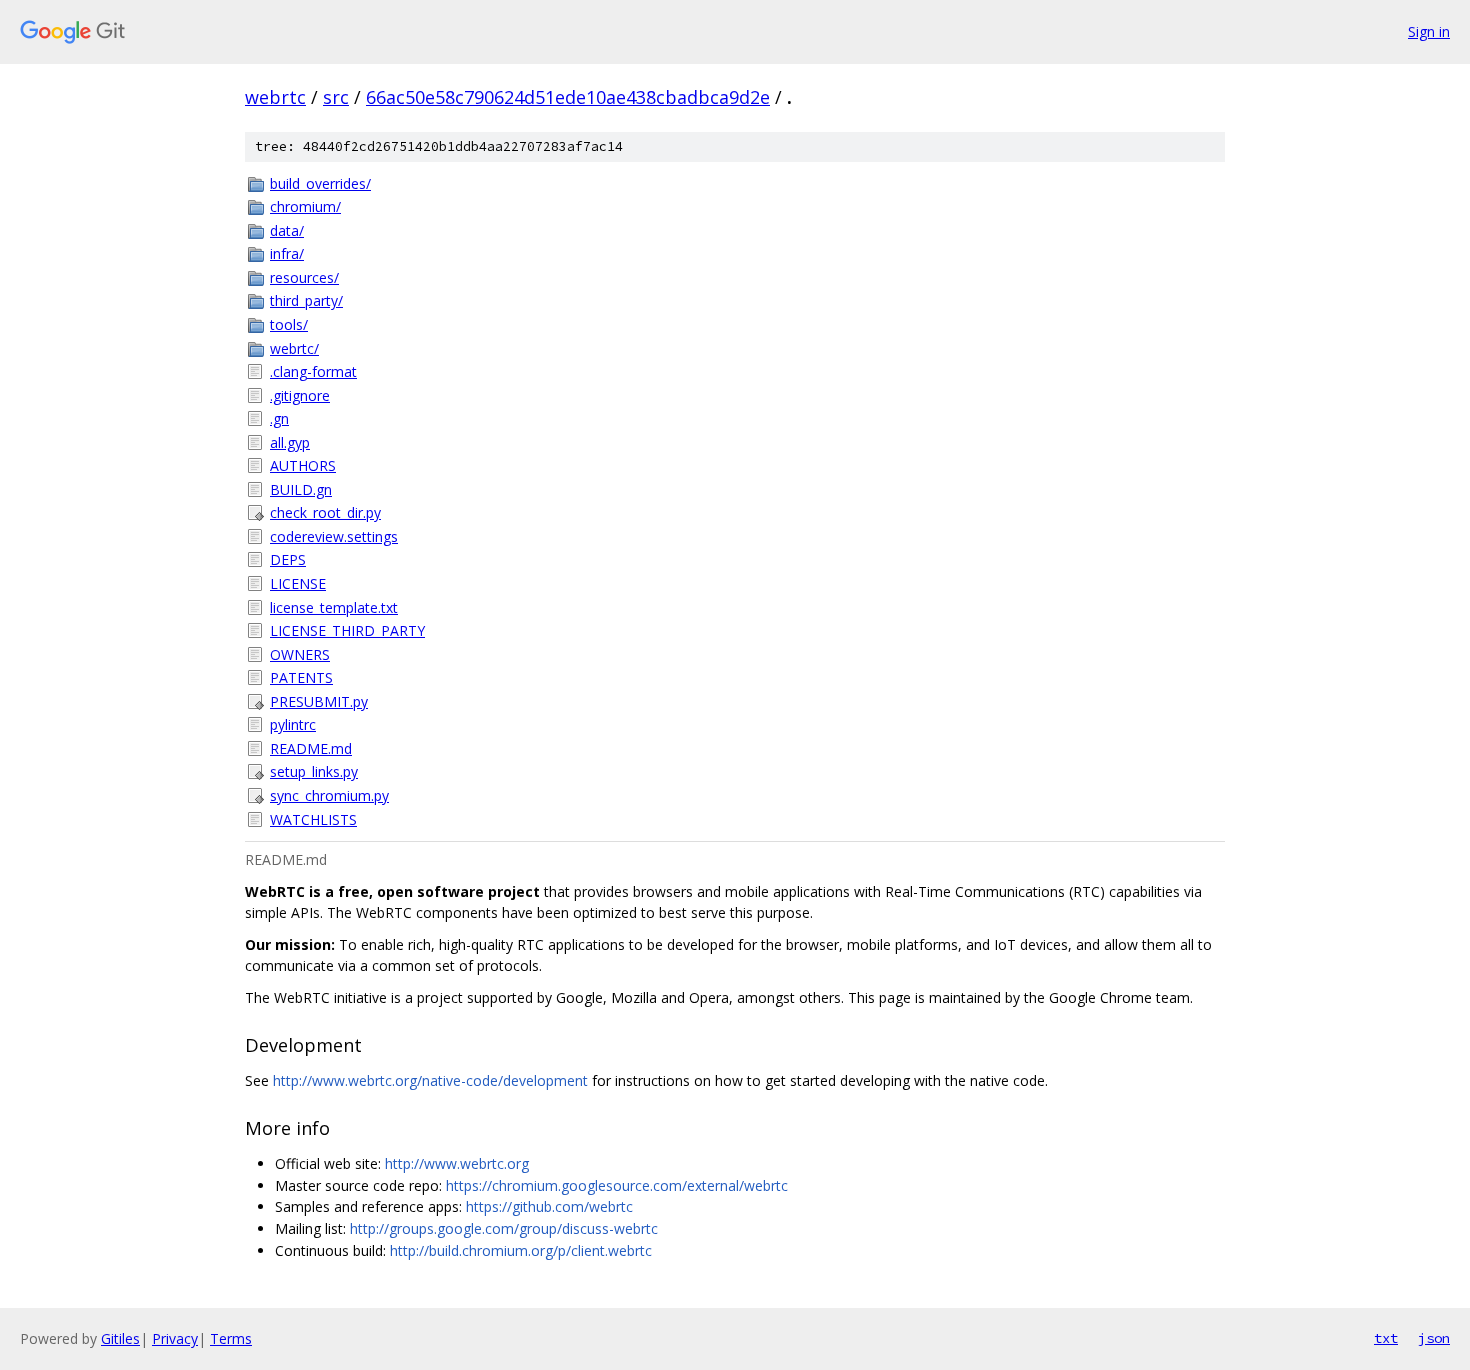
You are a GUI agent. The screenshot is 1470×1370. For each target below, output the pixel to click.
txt (1386, 1338)
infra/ (287, 253)
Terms (231, 1338)
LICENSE (298, 583)
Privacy (175, 1338)
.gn (279, 418)
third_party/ (306, 300)
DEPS (288, 559)
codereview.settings (334, 536)
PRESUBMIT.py (319, 701)
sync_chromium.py (329, 795)
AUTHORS (303, 465)
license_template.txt (334, 607)
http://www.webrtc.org (457, 1163)
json (1434, 1338)
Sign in (1429, 31)
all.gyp (290, 442)
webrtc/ (294, 348)
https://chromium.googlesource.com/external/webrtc (617, 1185)
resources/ (304, 277)
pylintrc (293, 724)
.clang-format (313, 371)
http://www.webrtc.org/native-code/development (430, 1080)
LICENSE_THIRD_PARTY (347, 630)
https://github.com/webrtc (549, 1206)
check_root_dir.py (325, 512)
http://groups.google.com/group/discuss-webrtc (504, 1228)
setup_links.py (314, 771)
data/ (287, 230)
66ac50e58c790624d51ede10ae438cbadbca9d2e (568, 97)
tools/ (289, 324)
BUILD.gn (301, 489)
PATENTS (301, 677)
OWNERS (300, 654)
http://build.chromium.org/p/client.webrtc (521, 1250)
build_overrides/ (320, 183)
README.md (311, 748)
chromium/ (305, 206)
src (336, 97)
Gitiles (120, 1338)
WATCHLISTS (313, 819)
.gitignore (300, 395)
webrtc (275, 97)
